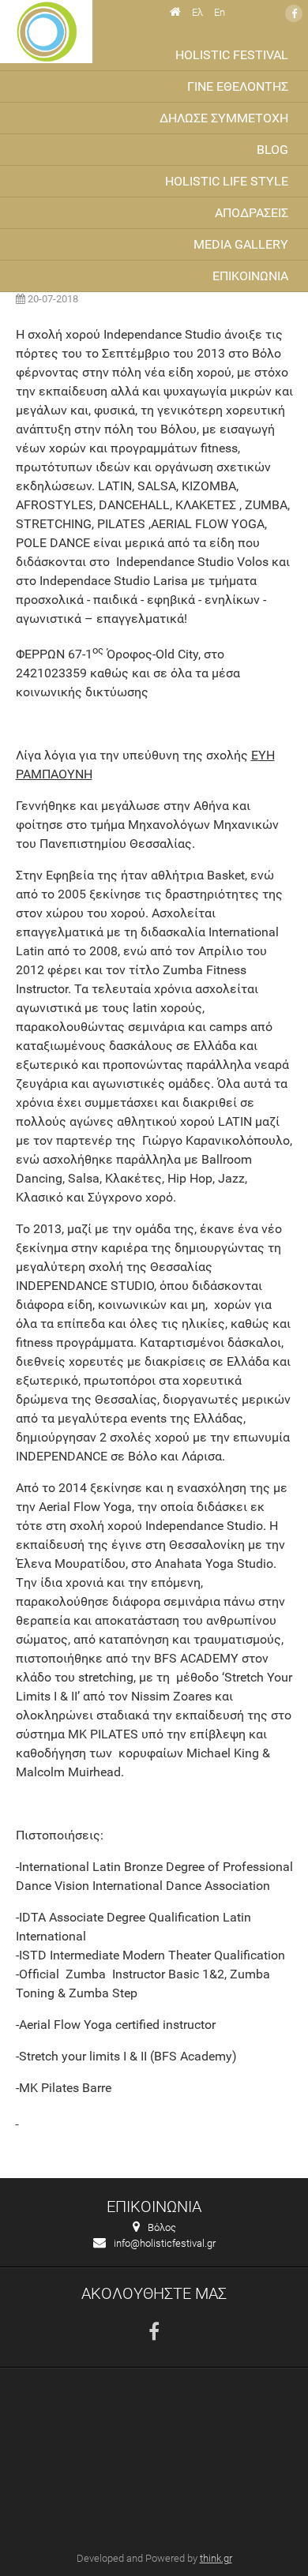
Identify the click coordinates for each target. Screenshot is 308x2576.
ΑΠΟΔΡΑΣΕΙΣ (252, 213)
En (220, 12)
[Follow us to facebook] (154, 2332)
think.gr (216, 2558)
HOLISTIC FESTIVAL (232, 55)
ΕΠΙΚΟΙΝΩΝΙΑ (250, 276)
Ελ (197, 12)
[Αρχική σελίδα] (175, 12)
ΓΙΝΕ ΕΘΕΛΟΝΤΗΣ (238, 86)
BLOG (272, 150)
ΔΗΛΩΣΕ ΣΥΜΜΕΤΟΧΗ (224, 118)
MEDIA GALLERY (241, 244)
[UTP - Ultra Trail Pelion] (46, 32)
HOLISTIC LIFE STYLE (227, 181)
